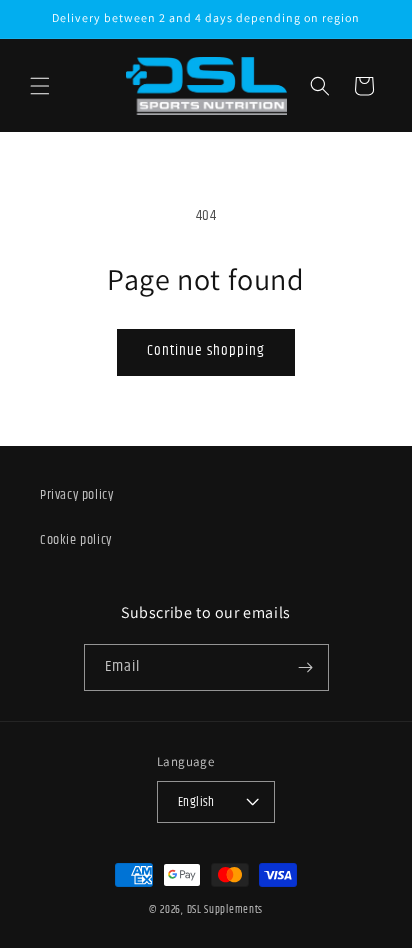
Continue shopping (206, 351)
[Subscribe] (306, 667)
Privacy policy (76, 495)
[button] (40, 86)
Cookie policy (76, 540)
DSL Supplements (225, 910)
